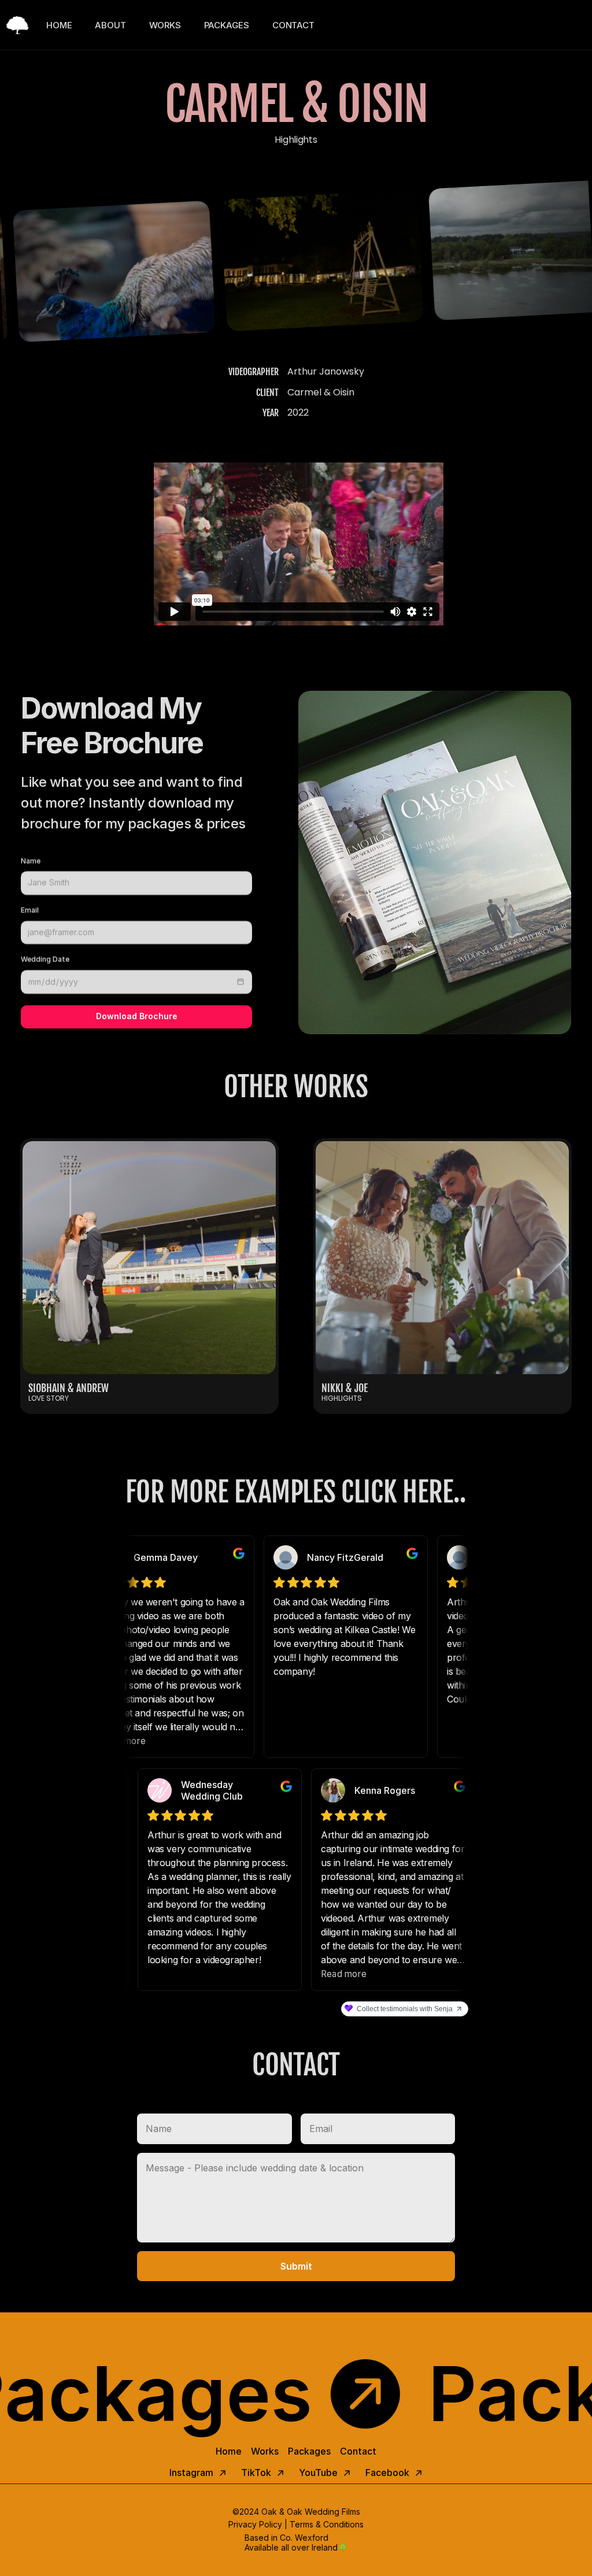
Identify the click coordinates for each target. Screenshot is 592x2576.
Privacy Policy (255, 2524)
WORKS (165, 25)
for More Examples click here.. (296, 1492)
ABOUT (110, 25)
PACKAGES (227, 25)
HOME (59, 25)
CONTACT (293, 25)
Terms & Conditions (327, 2524)
